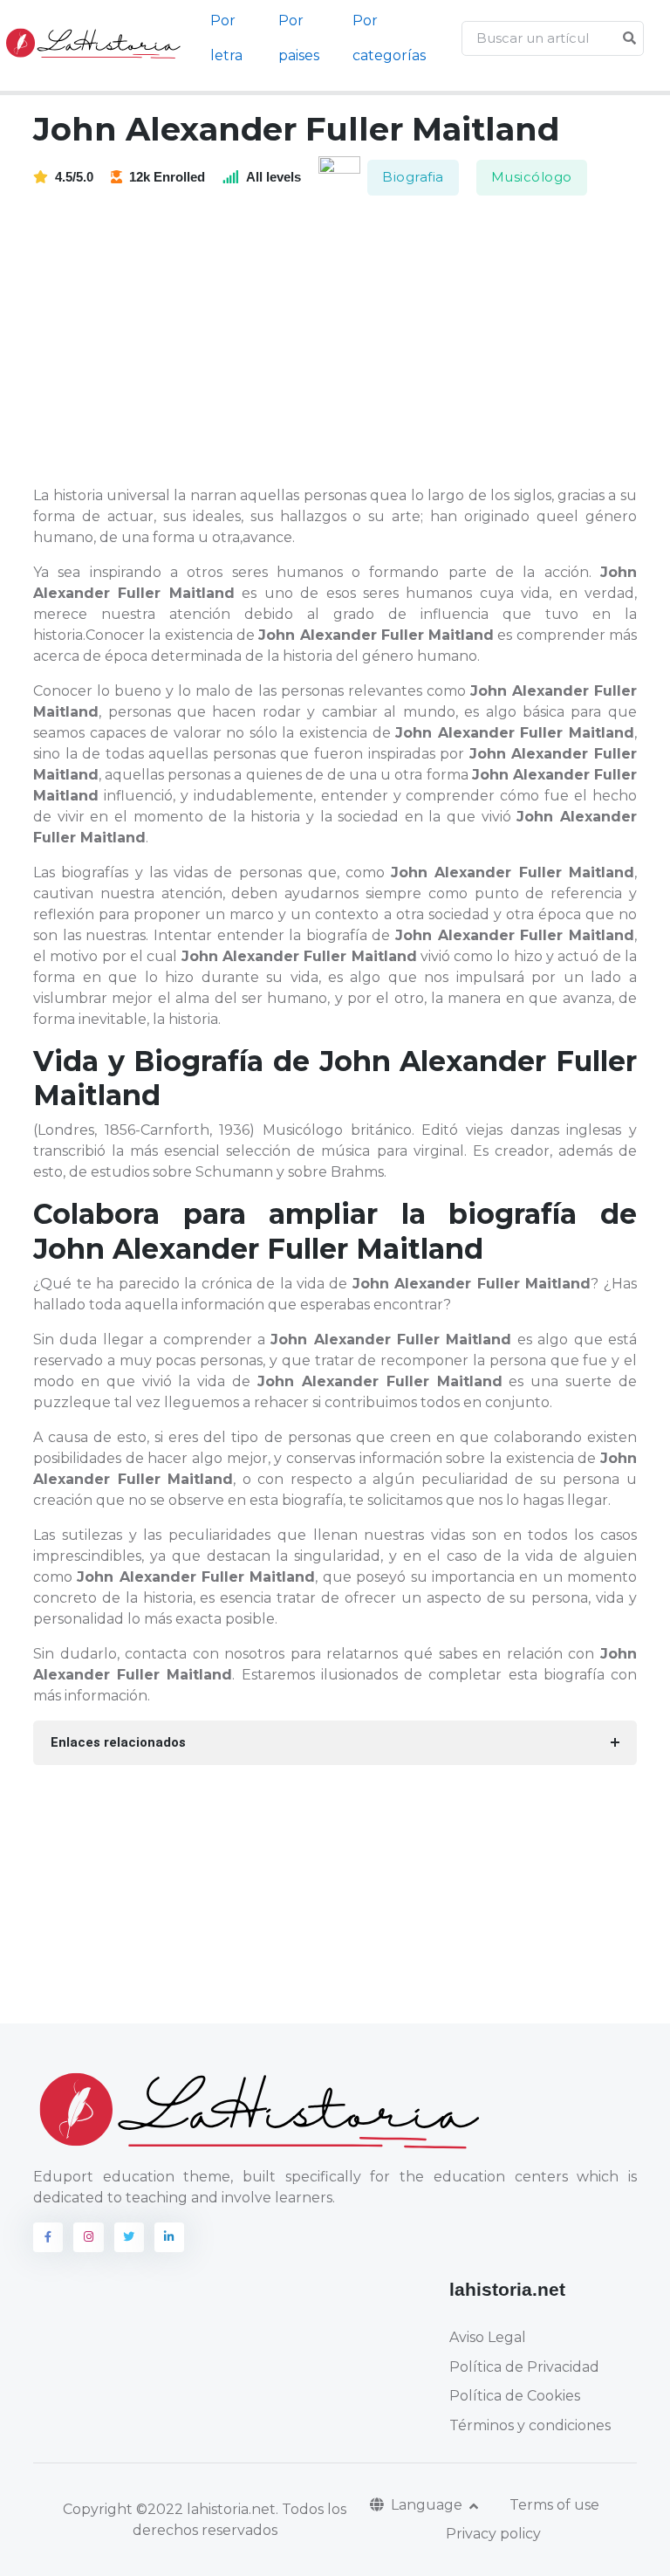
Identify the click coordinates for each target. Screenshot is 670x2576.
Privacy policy (493, 2534)
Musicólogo (532, 177)
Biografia (413, 177)
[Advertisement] (345, 342)
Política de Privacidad (524, 2367)
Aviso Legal (488, 2337)
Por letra (226, 38)
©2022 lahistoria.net (206, 2509)
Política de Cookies (515, 2396)
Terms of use (554, 2505)
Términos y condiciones (530, 2425)
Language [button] (428, 2505)
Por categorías (389, 38)
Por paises (299, 38)
